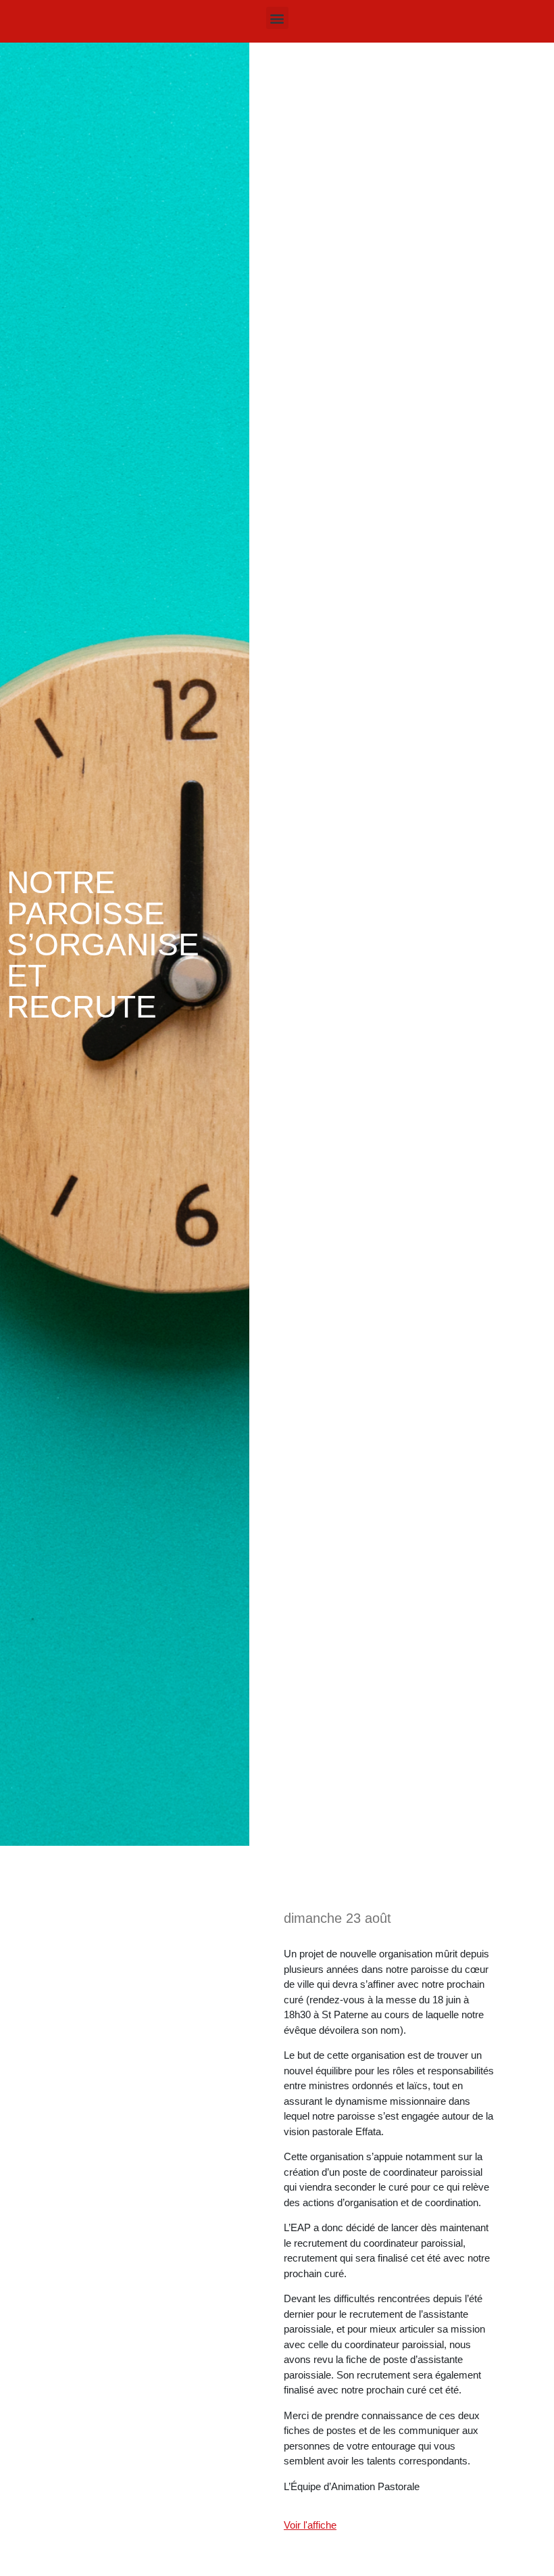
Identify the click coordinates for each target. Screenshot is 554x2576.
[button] (277, 18)
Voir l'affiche (310, 2525)
